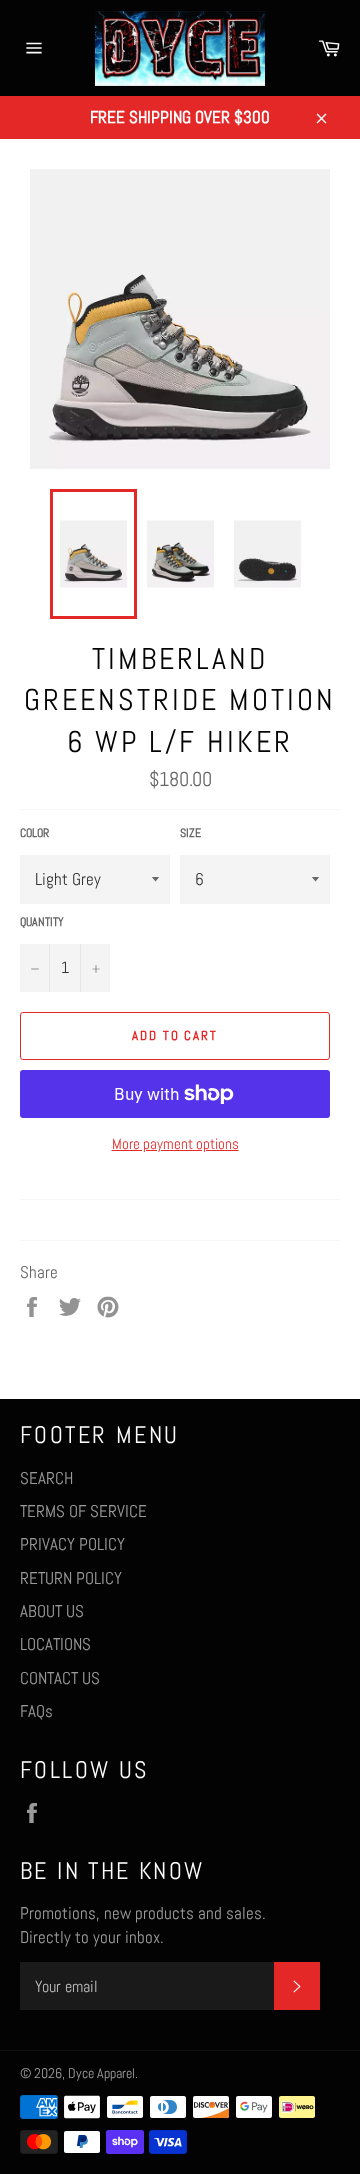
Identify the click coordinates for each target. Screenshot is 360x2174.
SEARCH (46, 1478)
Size (190, 833)
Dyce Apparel (101, 2073)
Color (34, 833)
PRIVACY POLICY (72, 1544)
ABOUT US (52, 1611)
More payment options (175, 1143)
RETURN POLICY (71, 1578)
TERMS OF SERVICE (83, 1511)
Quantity (42, 922)
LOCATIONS (55, 1644)
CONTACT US (60, 1678)
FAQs (36, 1711)
